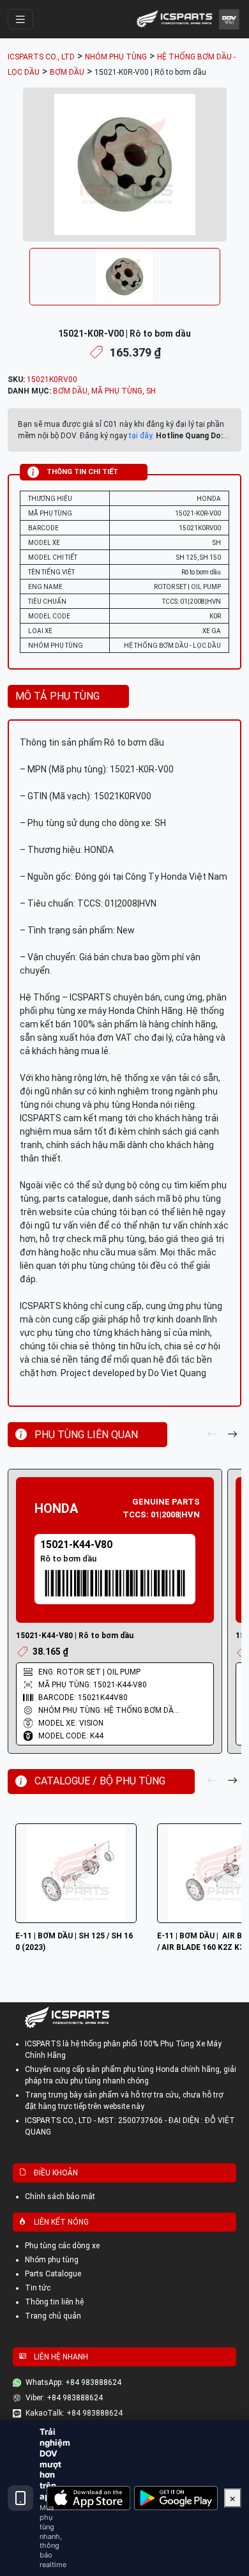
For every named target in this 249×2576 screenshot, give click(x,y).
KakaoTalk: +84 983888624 (74, 2413)
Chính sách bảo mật (60, 2196)
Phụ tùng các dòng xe (62, 2246)
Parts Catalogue (53, 2274)
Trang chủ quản (53, 2316)
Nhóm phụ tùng (52, 2260)
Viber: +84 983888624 (64, 2398)
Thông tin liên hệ (54, 2302)
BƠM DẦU (70, 391)
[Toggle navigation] (20, 19)
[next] (232, 1435)
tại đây (140, 436)
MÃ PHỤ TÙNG (117, 391)
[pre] (212, 1435)
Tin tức (38, 2288)
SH (151, 391)
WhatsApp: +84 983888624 (73, 2382)
